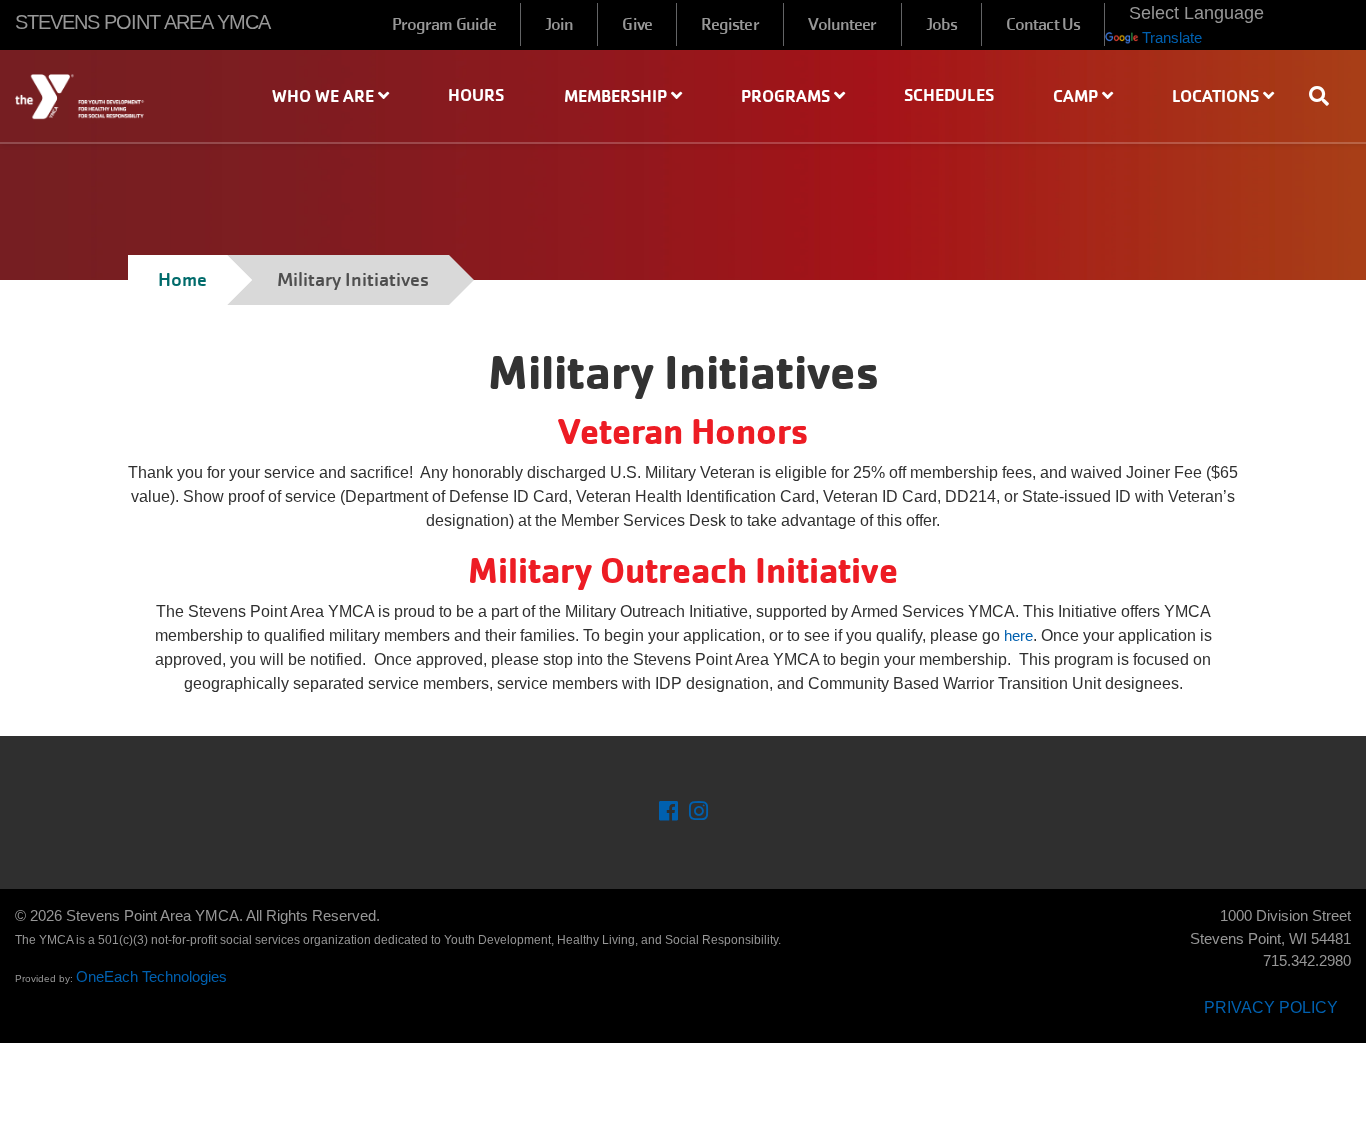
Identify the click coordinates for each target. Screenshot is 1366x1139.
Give (636, 24)
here (1018, 635)
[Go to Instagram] (698, 813)
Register (730, 24)
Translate (1172, 37)
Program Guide (444, 24)
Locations (1217, 96)
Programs (787, 96)
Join (559, 24)
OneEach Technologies (151, 976)
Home (182, 279)
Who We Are (325, 96)
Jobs (941, 24)
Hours (476, 95)
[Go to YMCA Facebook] (668, 813)
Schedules (949, 95)
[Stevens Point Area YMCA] (114, 97)
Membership (617, 96)
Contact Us (1043, 24)
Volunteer (842, 24)
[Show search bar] (1327, 96)
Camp (1077, 96)
